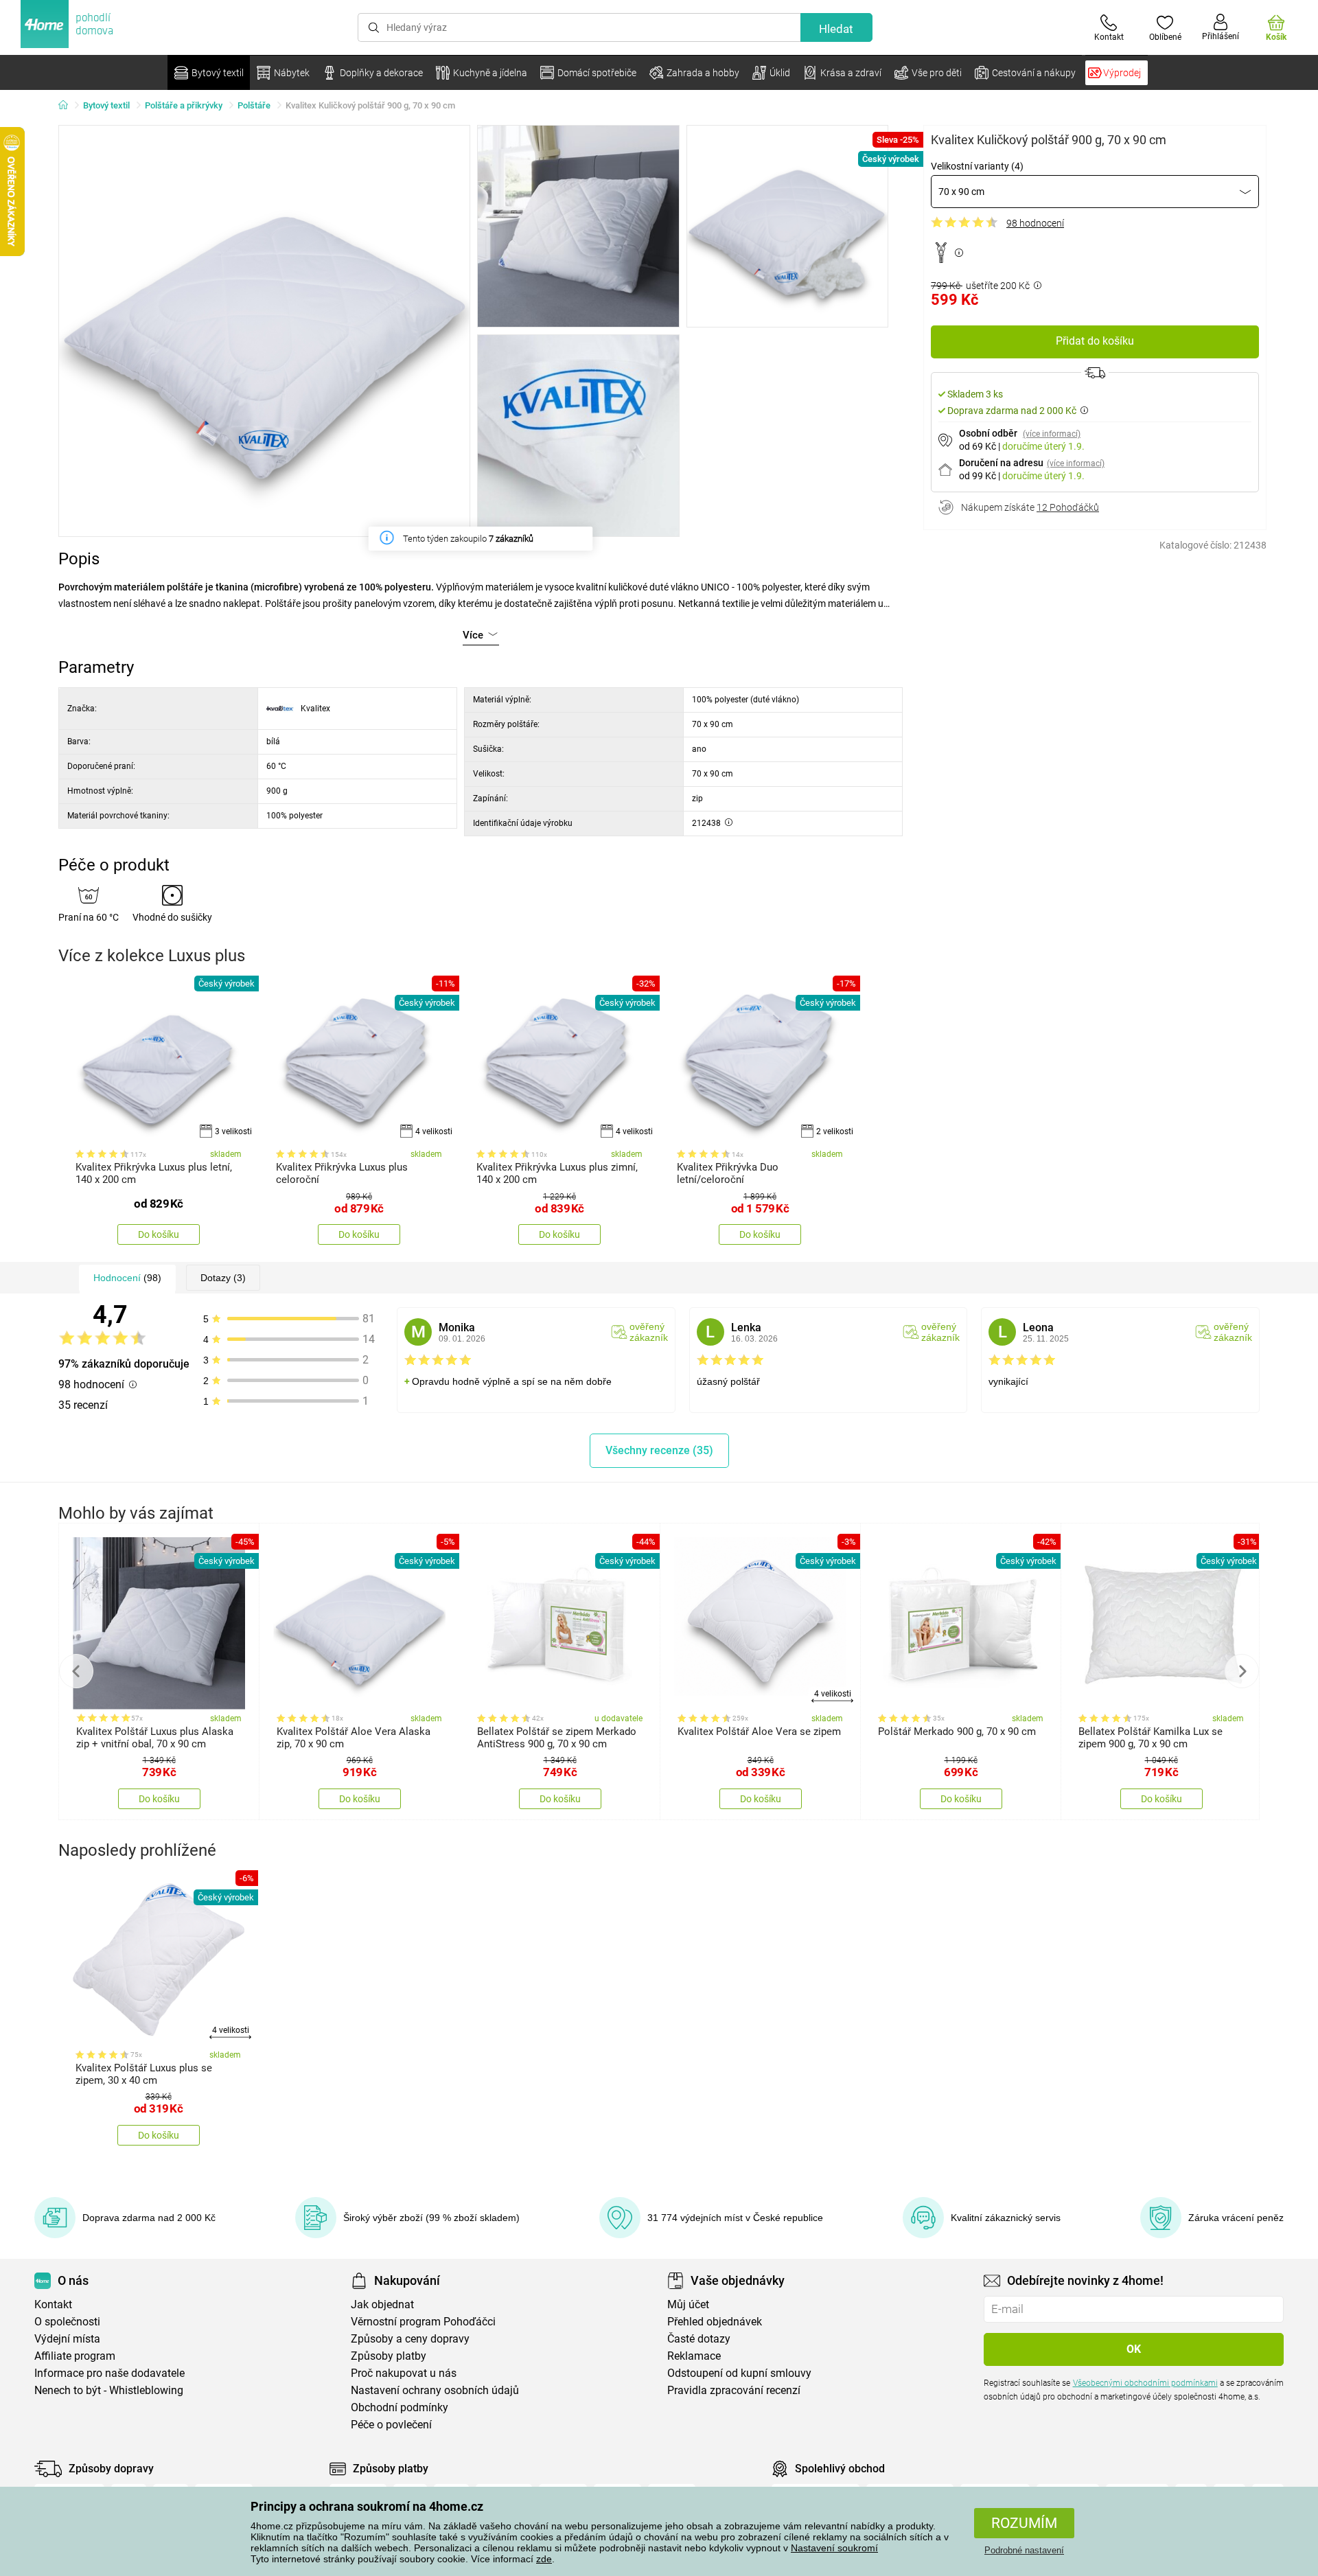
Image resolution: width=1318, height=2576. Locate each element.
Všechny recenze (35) (659, 1450)
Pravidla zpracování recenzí (734, 2390)
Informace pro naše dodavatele (109, 2373)
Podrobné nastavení (1024, 2550)
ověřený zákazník (649, 1332)
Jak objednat (382, 2304)
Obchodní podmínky (400, 2407)
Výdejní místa (67, 2339)
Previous (76, 1671)
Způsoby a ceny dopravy (410, 2339)
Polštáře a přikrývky (184, 105)
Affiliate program (75, 2356)
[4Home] (68, 106)
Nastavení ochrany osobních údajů (435, 2390)
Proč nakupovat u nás (404, 2373)
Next (1242, 1671)
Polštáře (254, 105)
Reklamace (694, 2356)
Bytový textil (106, 105)
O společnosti (67, 2322)
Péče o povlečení (391, 2425)
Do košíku (159, 1234)
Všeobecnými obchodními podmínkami (1145, 2383)
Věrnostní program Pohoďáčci (423, 2322)
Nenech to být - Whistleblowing (109, 2390)
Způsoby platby (389, 2356)
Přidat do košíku (1095, 341)
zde (544, 2559)
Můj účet (688, 2304)
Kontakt (53, 2304)
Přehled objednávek (715, 2322)
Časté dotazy (699, 2339)
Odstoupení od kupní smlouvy (739, 2373)
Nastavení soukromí (834, 2548)
